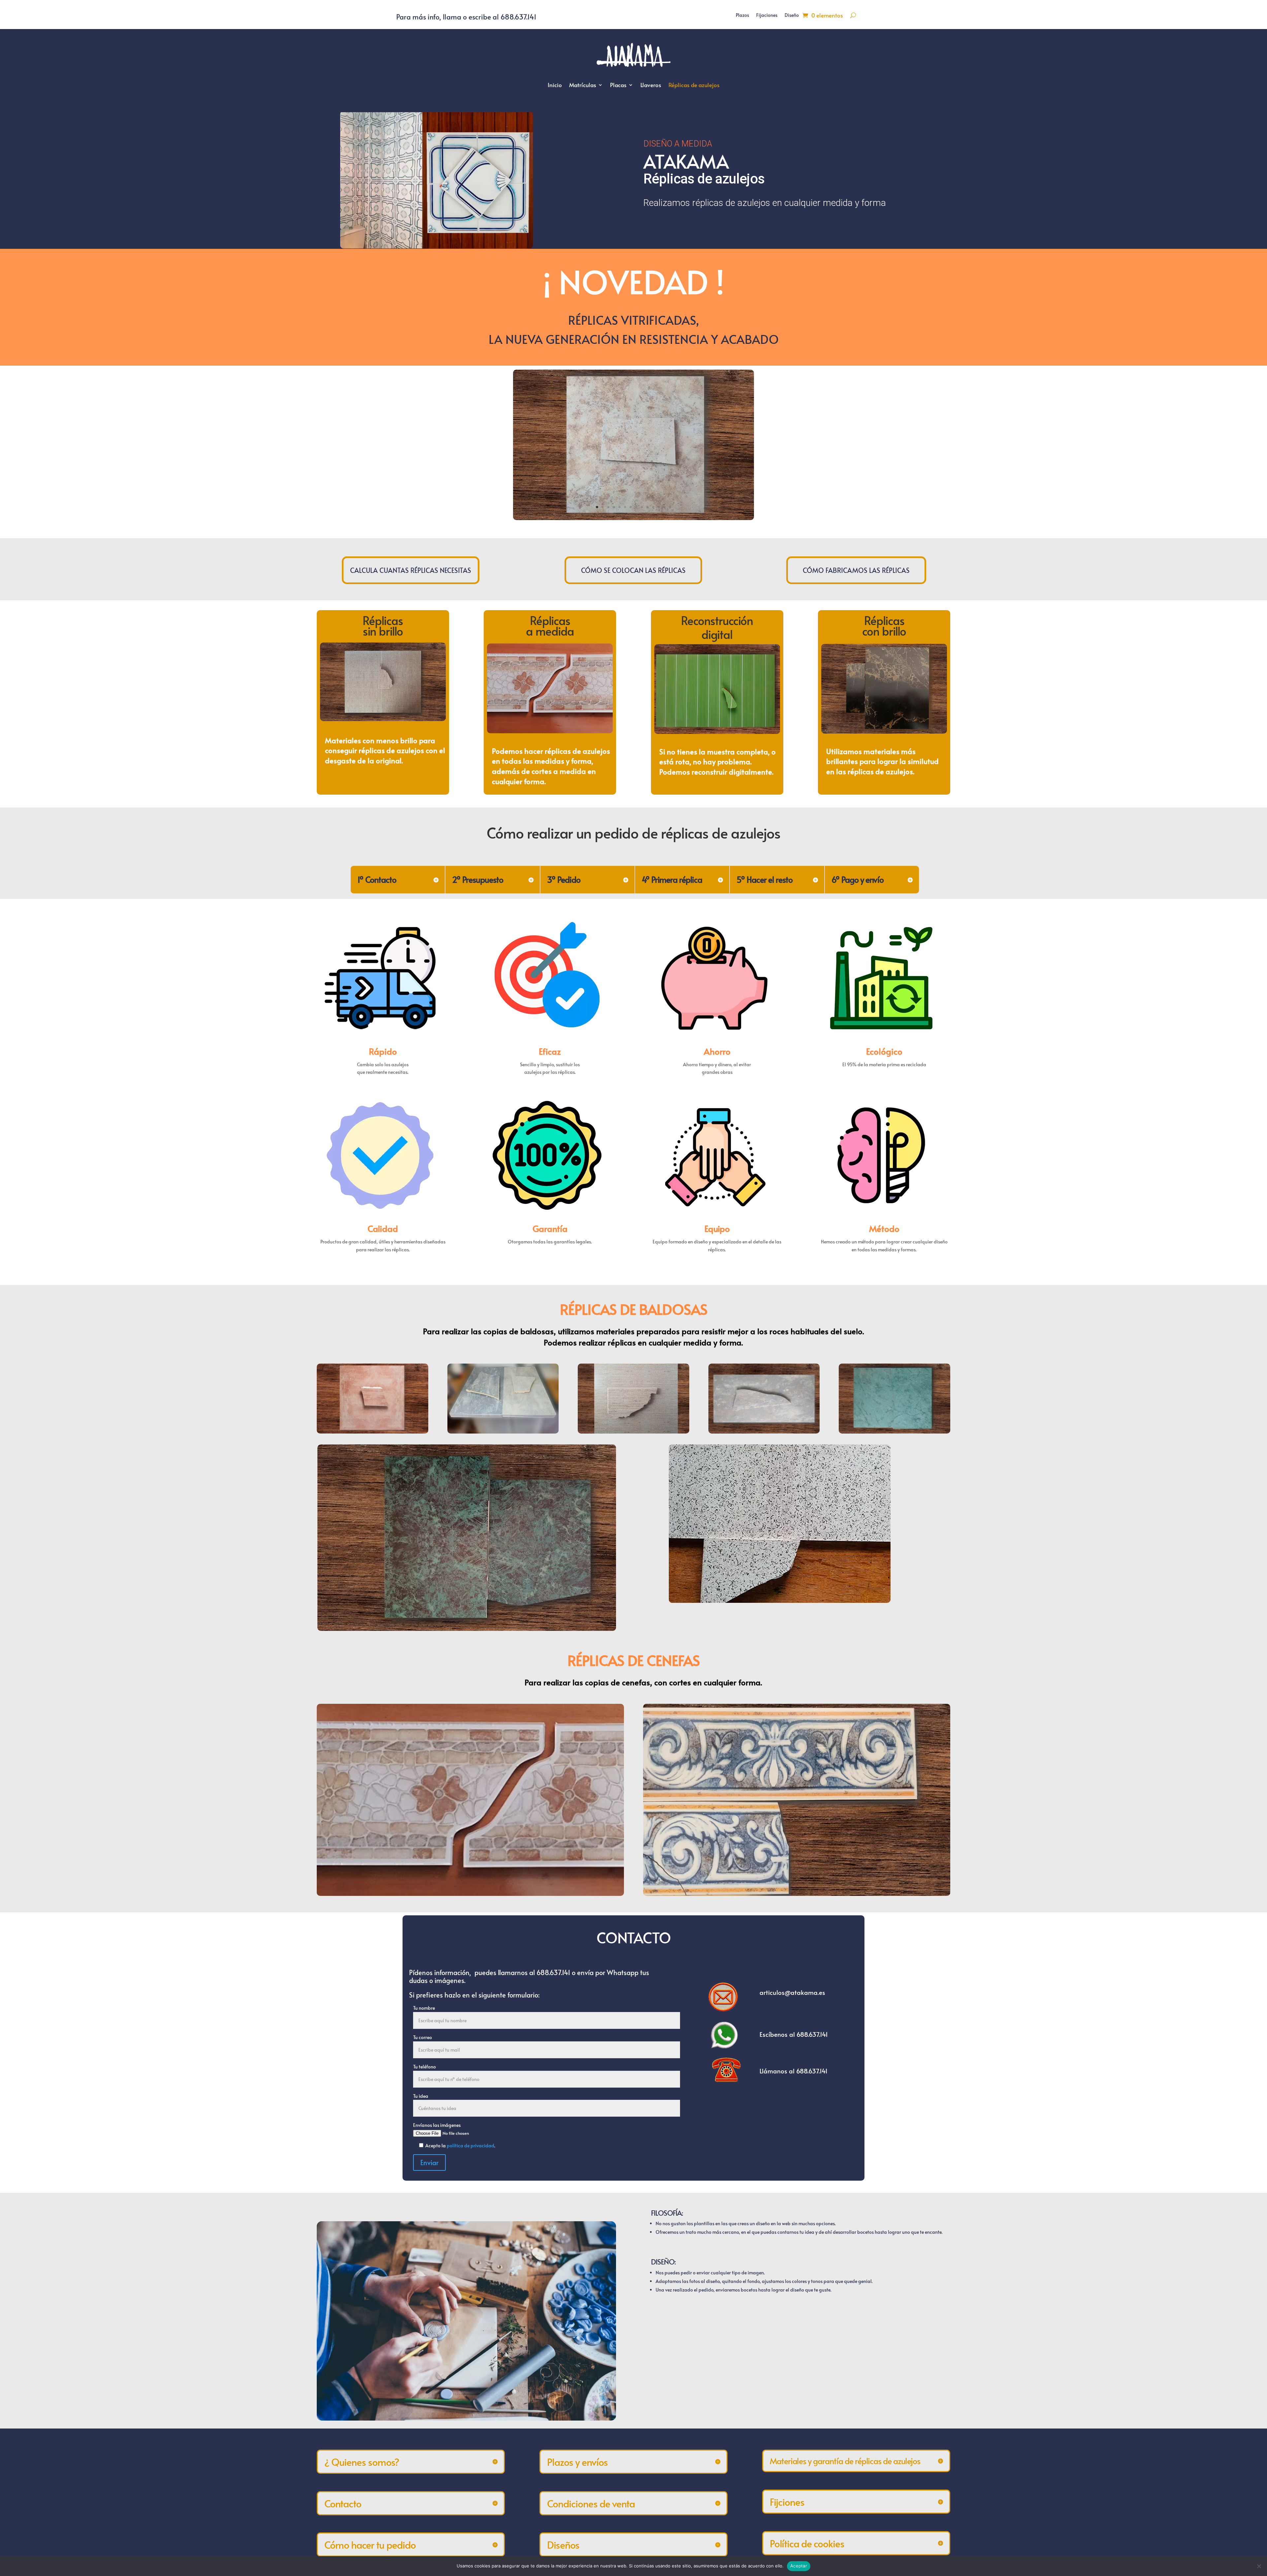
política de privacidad (471, 2146)
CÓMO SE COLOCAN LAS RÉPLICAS (633, 570)
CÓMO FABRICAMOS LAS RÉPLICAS (856, 570)
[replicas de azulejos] (633, 518)
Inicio (555, 85)
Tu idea (421, 2096)
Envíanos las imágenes (437, 2125)
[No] (1259, 2566)
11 (653, 507)
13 (664, 507)
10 (648, 507)
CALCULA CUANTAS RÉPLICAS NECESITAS (411, 570)
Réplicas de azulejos (694, 85)
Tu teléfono (424, 2067)
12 (659, 507)
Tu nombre (424, 2008)
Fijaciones (767, 16)
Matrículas (583, 85)
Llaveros (651, 85)
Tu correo (422, 2037)
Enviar (429, 2163)
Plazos (742, 16)
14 (670, 507)
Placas (618, 85)
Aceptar (799, 2566)
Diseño (792, 16)
